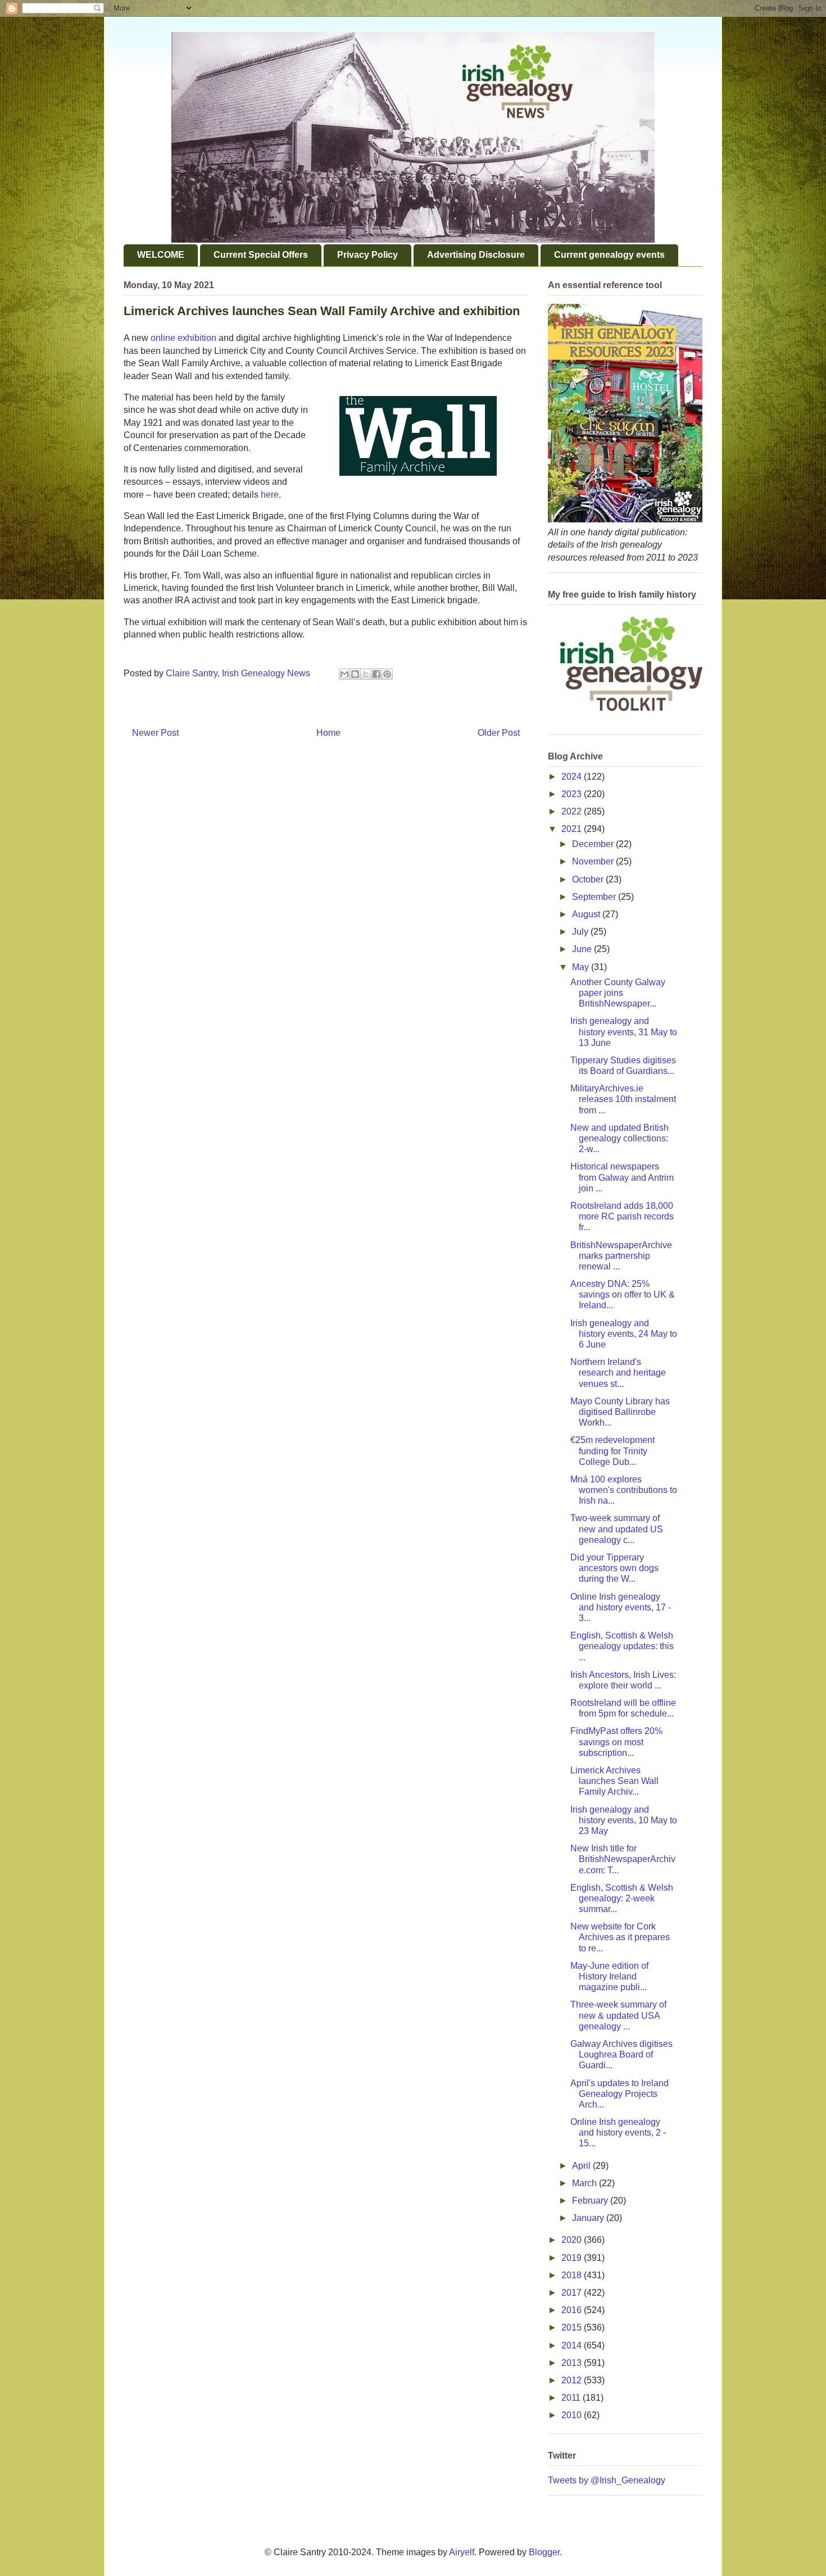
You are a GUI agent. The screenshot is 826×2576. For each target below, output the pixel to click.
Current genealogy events (609, 255)
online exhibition (183, 338)
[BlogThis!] (355, 674)
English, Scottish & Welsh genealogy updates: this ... (622, 1646)
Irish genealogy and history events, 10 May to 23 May (624, 1820)
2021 (573, 829)
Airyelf (462, 2552)
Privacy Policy (367, 255)
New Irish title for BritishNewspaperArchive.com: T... (623, 1859)
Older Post (499, 733)
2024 (573, 777)
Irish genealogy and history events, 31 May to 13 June (624, 1032)
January (589, 2218)
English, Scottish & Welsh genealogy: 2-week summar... (622, 1898)
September (595, 897)
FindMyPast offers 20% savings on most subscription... (616, 1742)
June (583, 949)
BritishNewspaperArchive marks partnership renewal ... (621, 1256)
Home (328, 733)
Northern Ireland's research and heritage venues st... (618, 1373)
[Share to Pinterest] (387, 674)
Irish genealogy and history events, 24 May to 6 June (624, 1334)
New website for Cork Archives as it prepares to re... (620, 1937)
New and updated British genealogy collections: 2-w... (619, 1138)
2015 (573, 2327)
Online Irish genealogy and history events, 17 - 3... (621, 1607)
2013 (573, 2363)
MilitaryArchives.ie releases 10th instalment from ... (623, 1099)
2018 (573, 2275)
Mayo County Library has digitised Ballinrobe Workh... (620, 1412)
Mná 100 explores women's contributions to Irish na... (624, 1490)
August (587, 914)
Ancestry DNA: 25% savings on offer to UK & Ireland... (623, 1294)
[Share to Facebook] (376, 674)
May (582, 967)
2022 (573, 811)
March (586, 2183)
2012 (573, 2380)
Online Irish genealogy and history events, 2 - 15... (618, 2133)
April (582, 2166)
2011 (572, 2398)
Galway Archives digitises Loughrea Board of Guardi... (621, 2054)
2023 (573, 794)
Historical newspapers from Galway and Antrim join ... (622, 1177)
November (594, 861)
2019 (573, 2258)
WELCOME (161, 255)
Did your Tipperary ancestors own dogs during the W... (614, 1568)
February (591, 2200)
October (589, 879)
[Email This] (344, 674)
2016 (573, 2310)
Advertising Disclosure (476, 255)
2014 (573, 2345)
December (594, 844)
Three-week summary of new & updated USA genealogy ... (618, 2015)
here (270, 495)
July (581, 932)
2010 (573, 2415)
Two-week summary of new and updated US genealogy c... (617, 1529)
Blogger (544, 2552)
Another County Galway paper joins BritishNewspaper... (618, 993)
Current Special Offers (261, 255)
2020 (573, 2240)
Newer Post (155, 733)
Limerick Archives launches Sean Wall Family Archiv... (614, 1781)
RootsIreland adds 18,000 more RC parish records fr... (622, 1216)
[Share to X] (366, 674)
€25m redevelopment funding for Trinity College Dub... (612, 1451)
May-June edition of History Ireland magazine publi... (609, 1976)
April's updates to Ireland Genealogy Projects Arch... (619, 2094)
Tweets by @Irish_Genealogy (607, 2480)
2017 (573, 2293)
